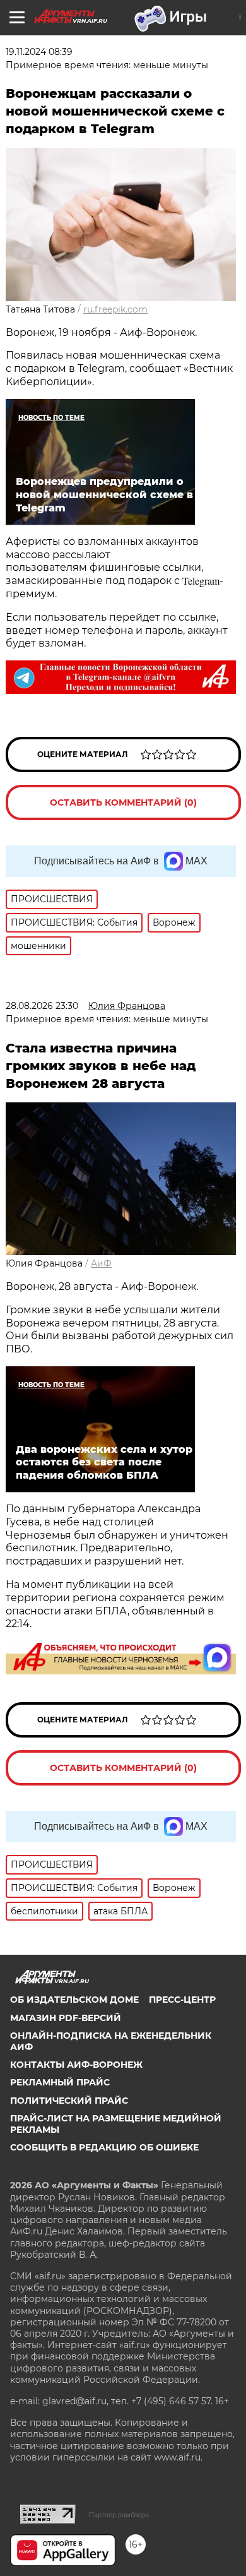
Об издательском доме (74, 2000)
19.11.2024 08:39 (39, 52)
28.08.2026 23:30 (42, 1006)
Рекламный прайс (60, 2082)
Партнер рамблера (119, 2515)
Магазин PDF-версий (66, 2018)
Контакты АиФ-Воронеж (76, 2065)
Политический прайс (69, 2101)
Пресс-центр (182, 2000)
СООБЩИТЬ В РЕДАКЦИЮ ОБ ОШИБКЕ (104, 2147)
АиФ (101, 1263)
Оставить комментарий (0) (123, 802)
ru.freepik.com (115, 309)
